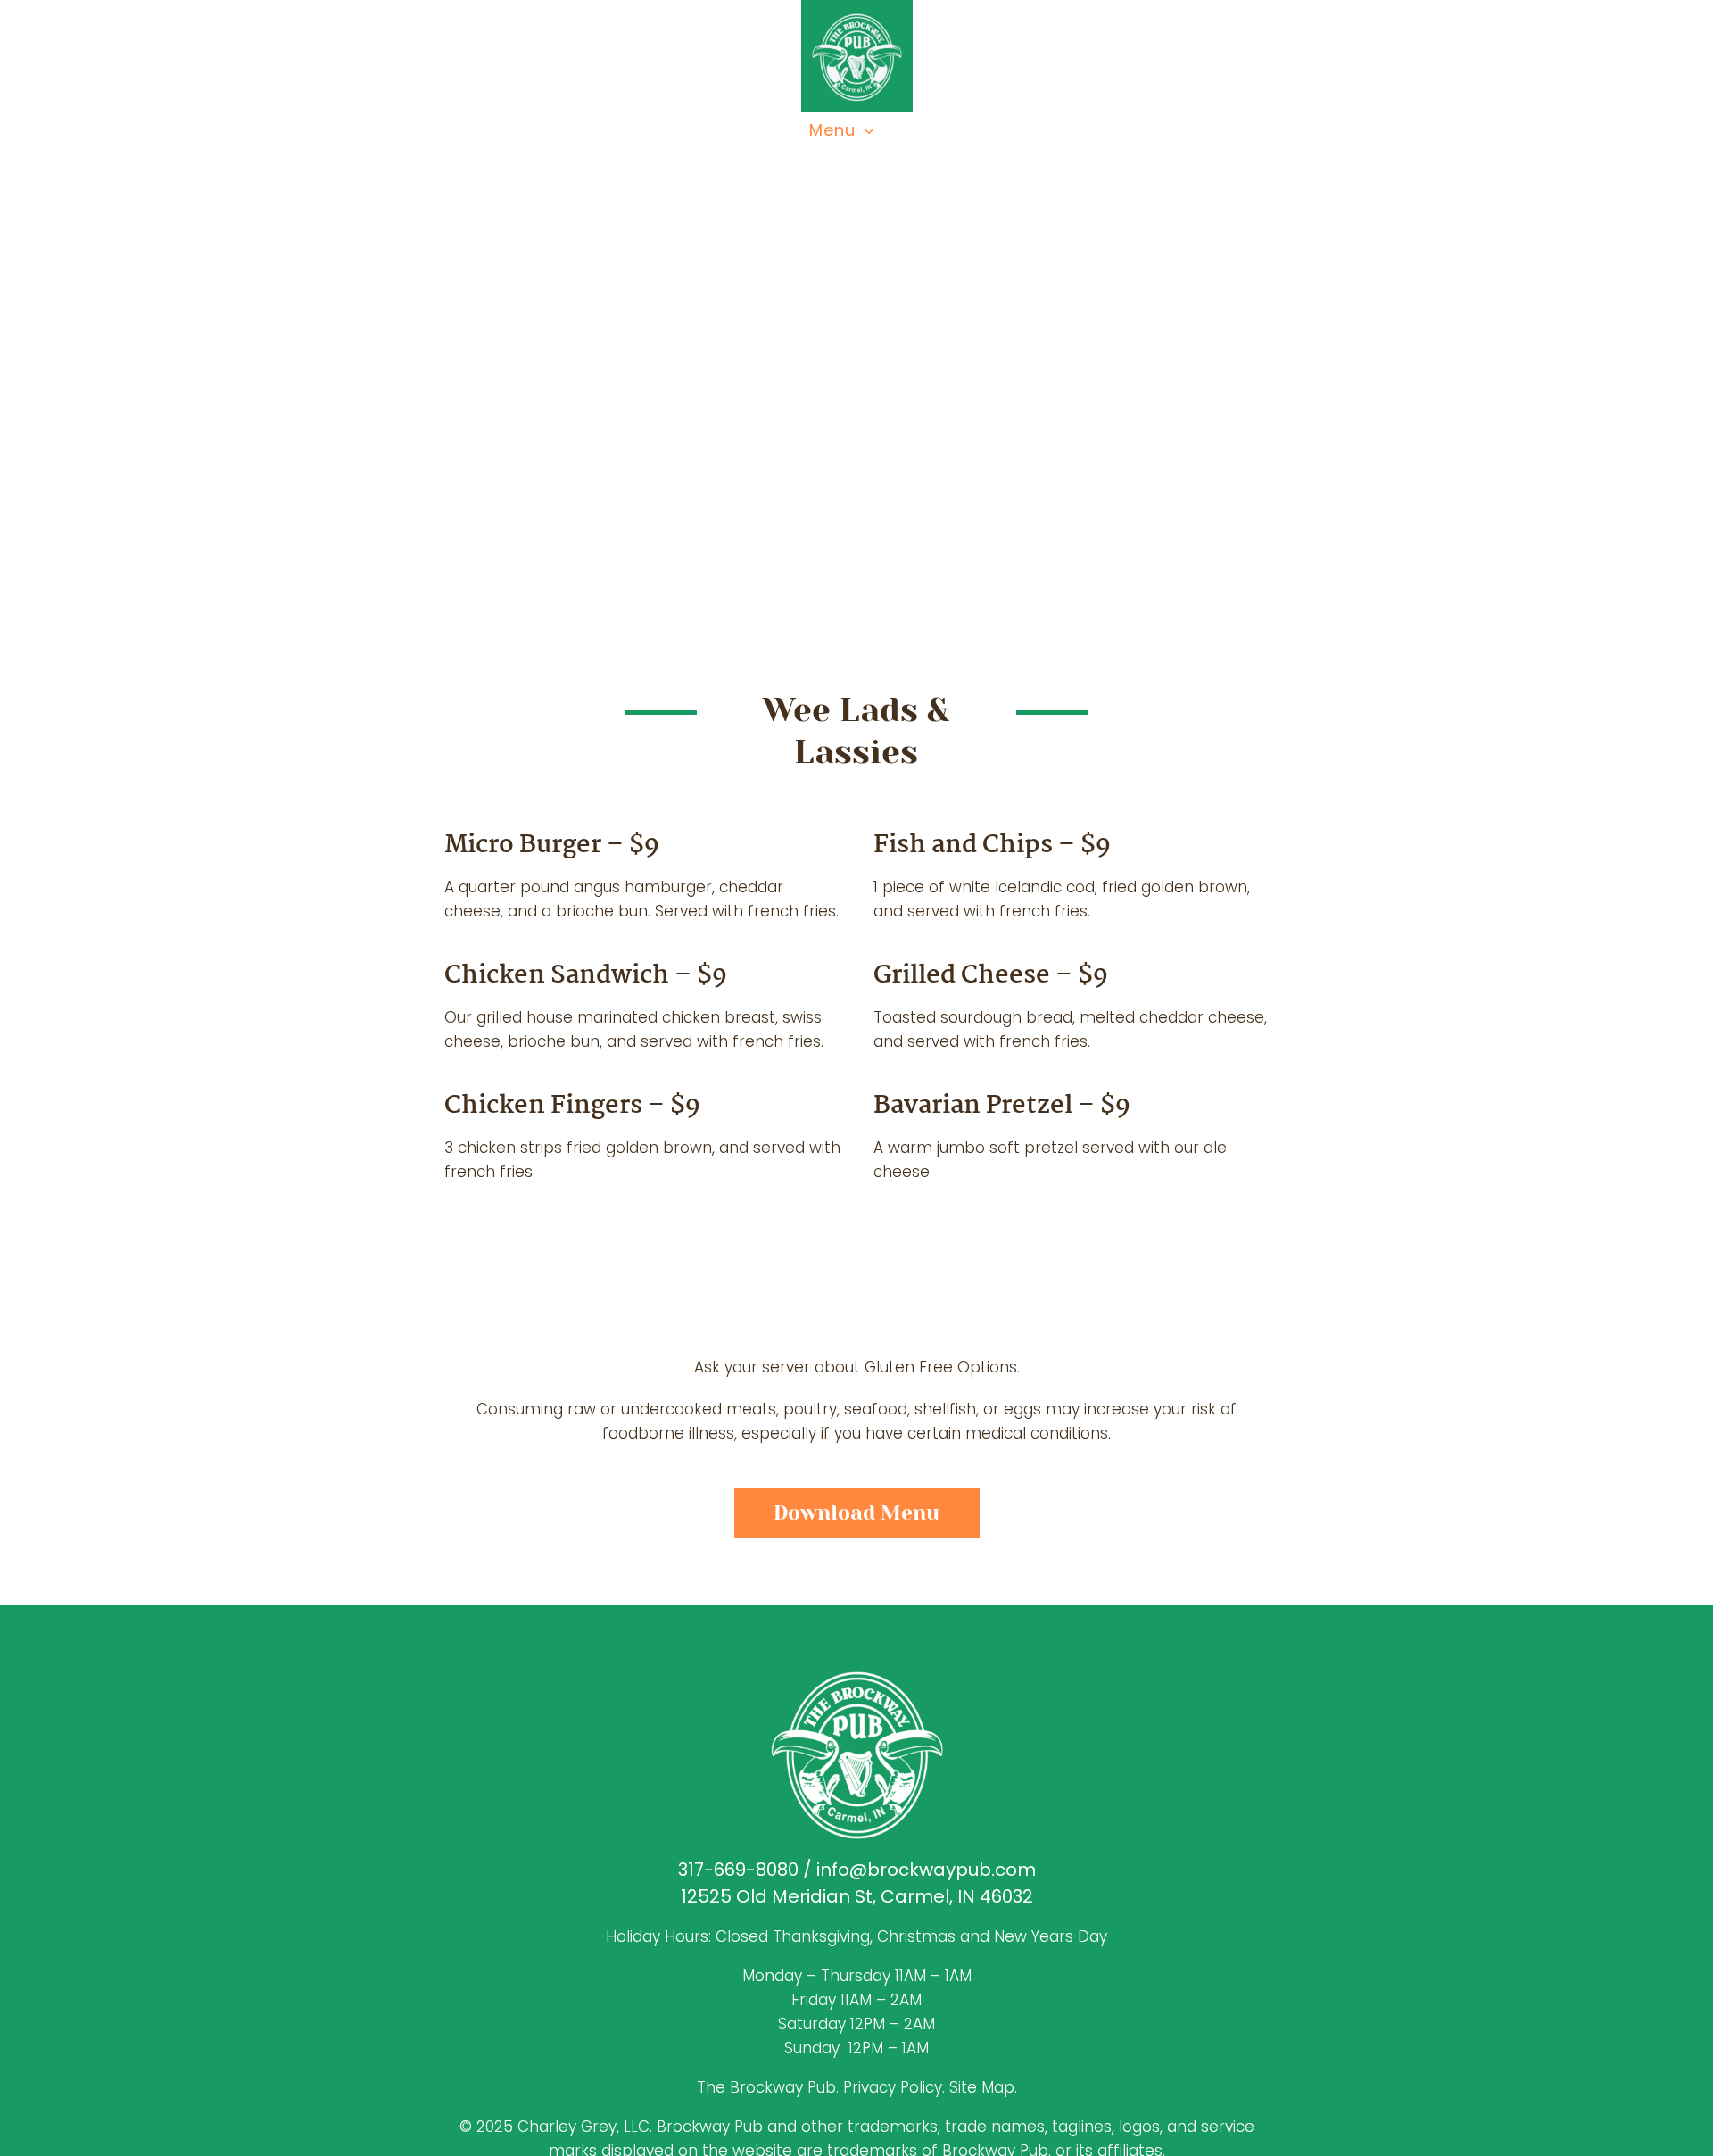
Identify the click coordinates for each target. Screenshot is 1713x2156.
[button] (1677, 2021)
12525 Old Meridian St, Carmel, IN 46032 (857, 1896)
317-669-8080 (738, 1870)
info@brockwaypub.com (926, 1870)
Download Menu (856, 1513)
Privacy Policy (181, 2122)
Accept (1575, 2071)
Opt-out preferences (81, 2122)
